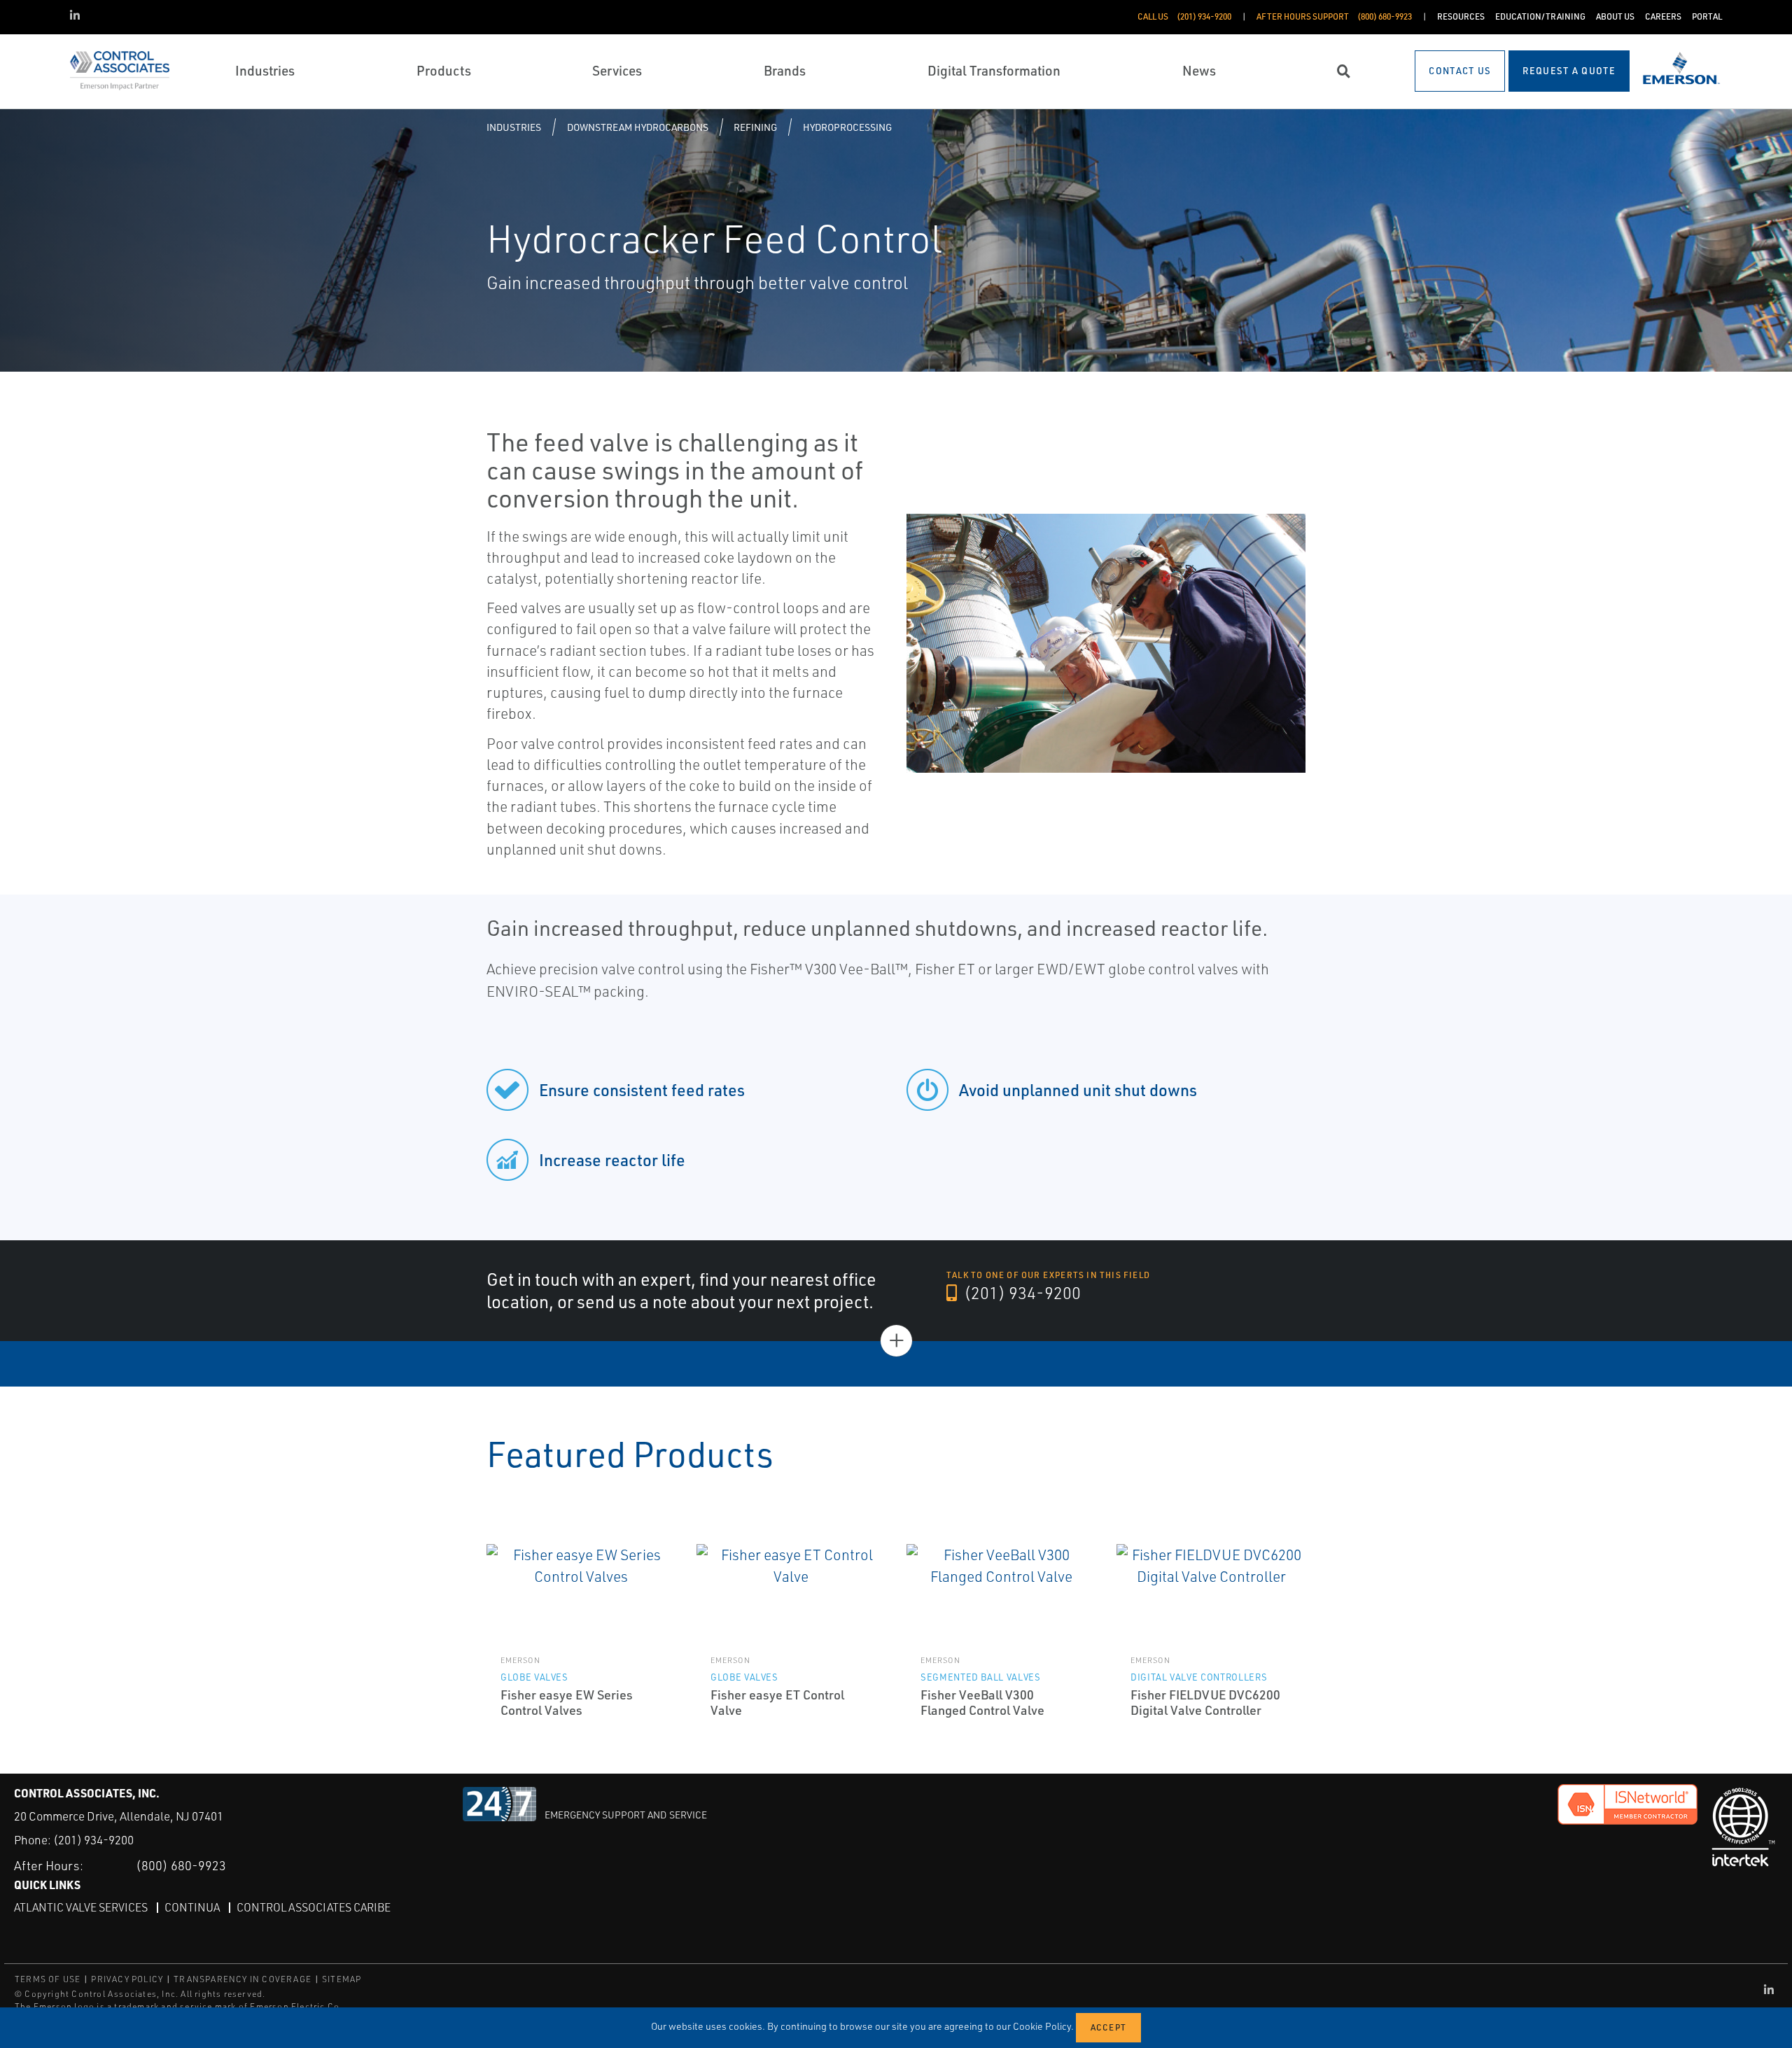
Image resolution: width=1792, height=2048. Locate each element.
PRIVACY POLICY (127, 1979)
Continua (192, 1907)
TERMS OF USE (48, 1979)
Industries (514, 127)
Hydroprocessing (847, 127)
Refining (755, 127)
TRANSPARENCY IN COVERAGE (243, 1979)
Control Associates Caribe (314, 1907)
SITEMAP (342, 1979)
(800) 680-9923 (181, 1865)
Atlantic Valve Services (81, 1907)
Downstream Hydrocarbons (638, 127)
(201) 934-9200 (1021, 1293)
